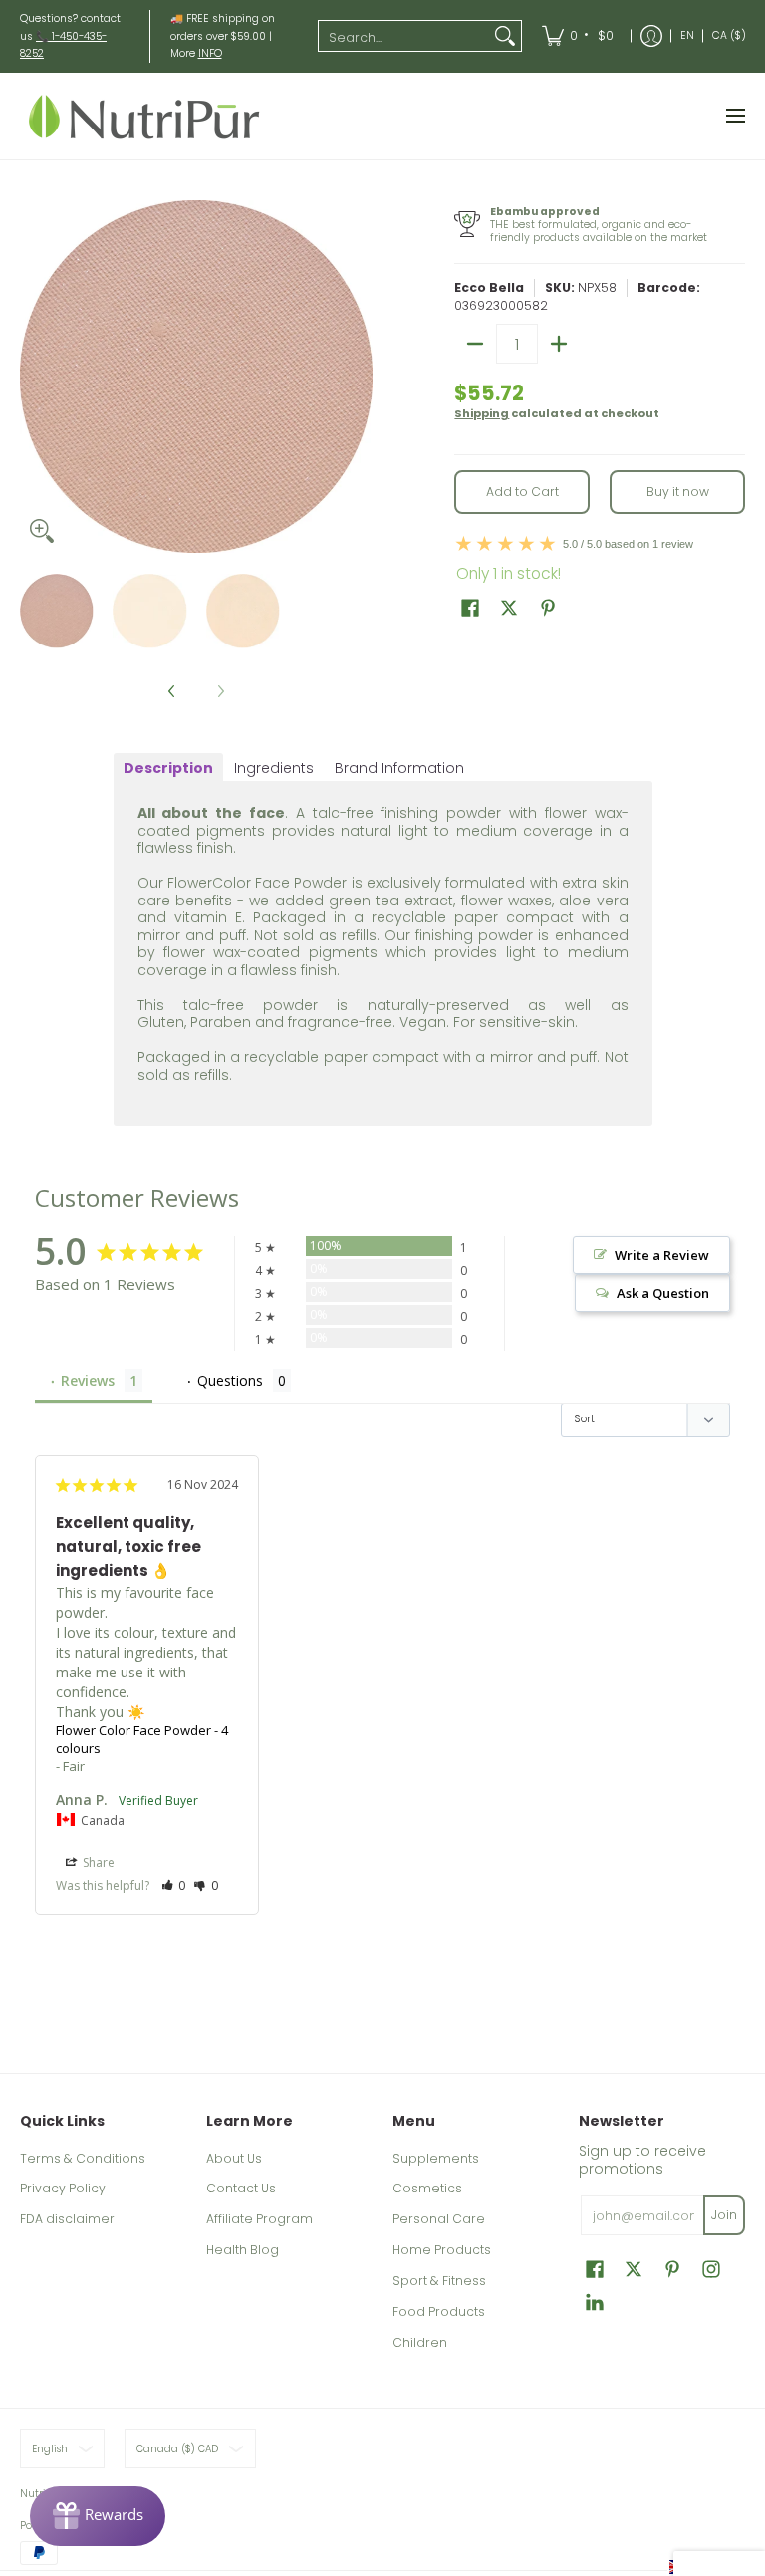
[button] (470, 607)
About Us (234, 2158)
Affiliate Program (259, 2219)
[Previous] (34, 377)
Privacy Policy (63, 2188)
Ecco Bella (489, 287)
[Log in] (651, 36)
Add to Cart (522, 492)
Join (724, 2215)
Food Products (439, 2312)
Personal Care (439, 2219)
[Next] (359, 377)
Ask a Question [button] (663, 1293)
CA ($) (729, 35)
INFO (210, 53)
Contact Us (241, 2188)
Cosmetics (427, 2188)
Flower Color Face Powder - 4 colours (142, 1739)
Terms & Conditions (83, 2158)
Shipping (482, 413)
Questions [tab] (230, 1380)
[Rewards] (98, 2516)
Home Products (442, 2250)
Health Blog (243, 2250)
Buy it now (678, 492)
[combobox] (404, 36)
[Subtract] (475, 344)
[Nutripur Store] (144, 116)
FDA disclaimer (67, 2219)
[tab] (168, 768)
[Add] (559, 344)
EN (687, 35)
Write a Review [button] (662, 1255)
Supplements (436, 2158)
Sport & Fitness (439, 2281)
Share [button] (97, 1862)
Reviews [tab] (88, 1380)
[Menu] (735, 116)
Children (420, 2342)
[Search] (505, 36)
